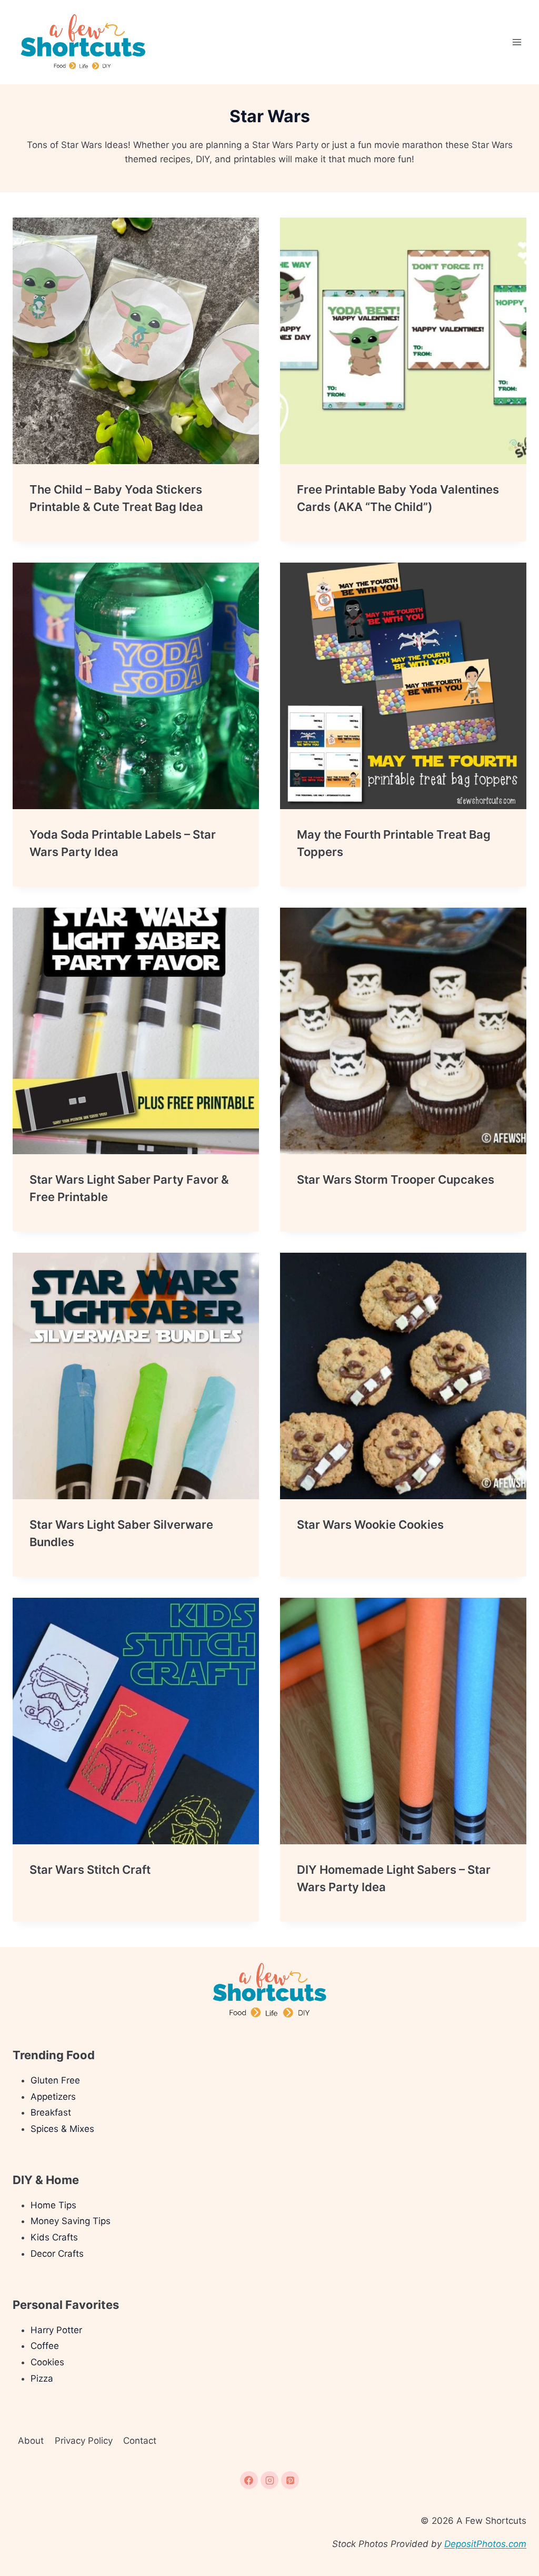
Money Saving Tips (71, 2221)
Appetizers (53, 2097)
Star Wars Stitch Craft (90, 1870)
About (31, 2441)
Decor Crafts (57, 2254)
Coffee (45, 2346)
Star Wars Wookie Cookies (370, 1525)
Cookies (47, 2362)
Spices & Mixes (62, 2129)
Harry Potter (56, 2330)
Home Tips (53, 2205)
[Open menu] (517, 42)
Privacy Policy (84, 2441)
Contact (140, 2441)
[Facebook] (249, 2480)
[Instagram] (269, 2480)
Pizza (42, 2378)
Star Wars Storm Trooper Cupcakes (396, 1179)
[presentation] (136, 341)
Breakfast (51, 2112)
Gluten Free (55, 2080)
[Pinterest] (290, 2480)
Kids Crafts (54, 2237)
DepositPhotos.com (485, 2544)
